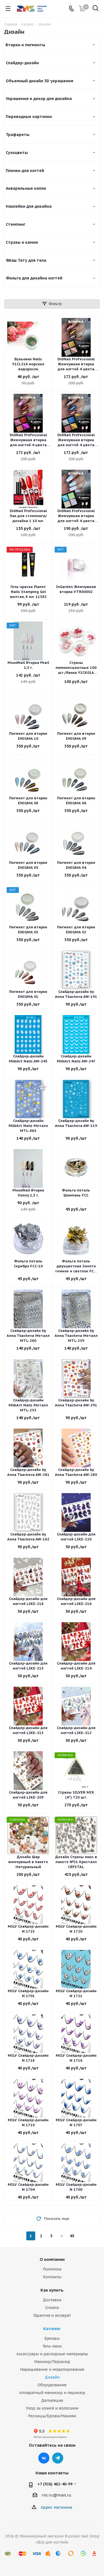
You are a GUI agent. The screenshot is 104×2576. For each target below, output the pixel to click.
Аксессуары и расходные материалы (52, 2354)
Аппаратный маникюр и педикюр (52, 2393)
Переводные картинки (29, 117)
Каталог (52, 2329)
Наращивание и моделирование (52, 2369)
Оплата (52, 2308)
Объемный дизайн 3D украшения (40, 81)
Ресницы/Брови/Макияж (52, 2416)
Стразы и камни (22, 242)
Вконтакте (44, 2458)
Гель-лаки (52, 2346)
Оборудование (52, 2385)
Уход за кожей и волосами (52, 2408)
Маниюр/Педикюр (52, 2362)
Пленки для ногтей (25, 171)
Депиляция (52, 2400)
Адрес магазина (56, 2507)
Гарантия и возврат (52, 2315)
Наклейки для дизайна (29, 206)
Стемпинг (16, 224)
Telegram (58, 2458)
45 (72, 2236)
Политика (52, 2269)
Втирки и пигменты (25, 45)
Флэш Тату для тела (26, 260)
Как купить (52, 2290)
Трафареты (18, 135)
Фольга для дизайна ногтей (34, 278)
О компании (52, 2259)
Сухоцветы (17, 153)
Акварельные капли (26, 188)
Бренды (52, 2338)
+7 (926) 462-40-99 (55, 2484)
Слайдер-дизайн (22, 63)
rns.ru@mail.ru (56, 2495)
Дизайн (52, 2377)
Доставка (52, 2300)
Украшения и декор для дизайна (39, 99)
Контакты (52, 2277)
